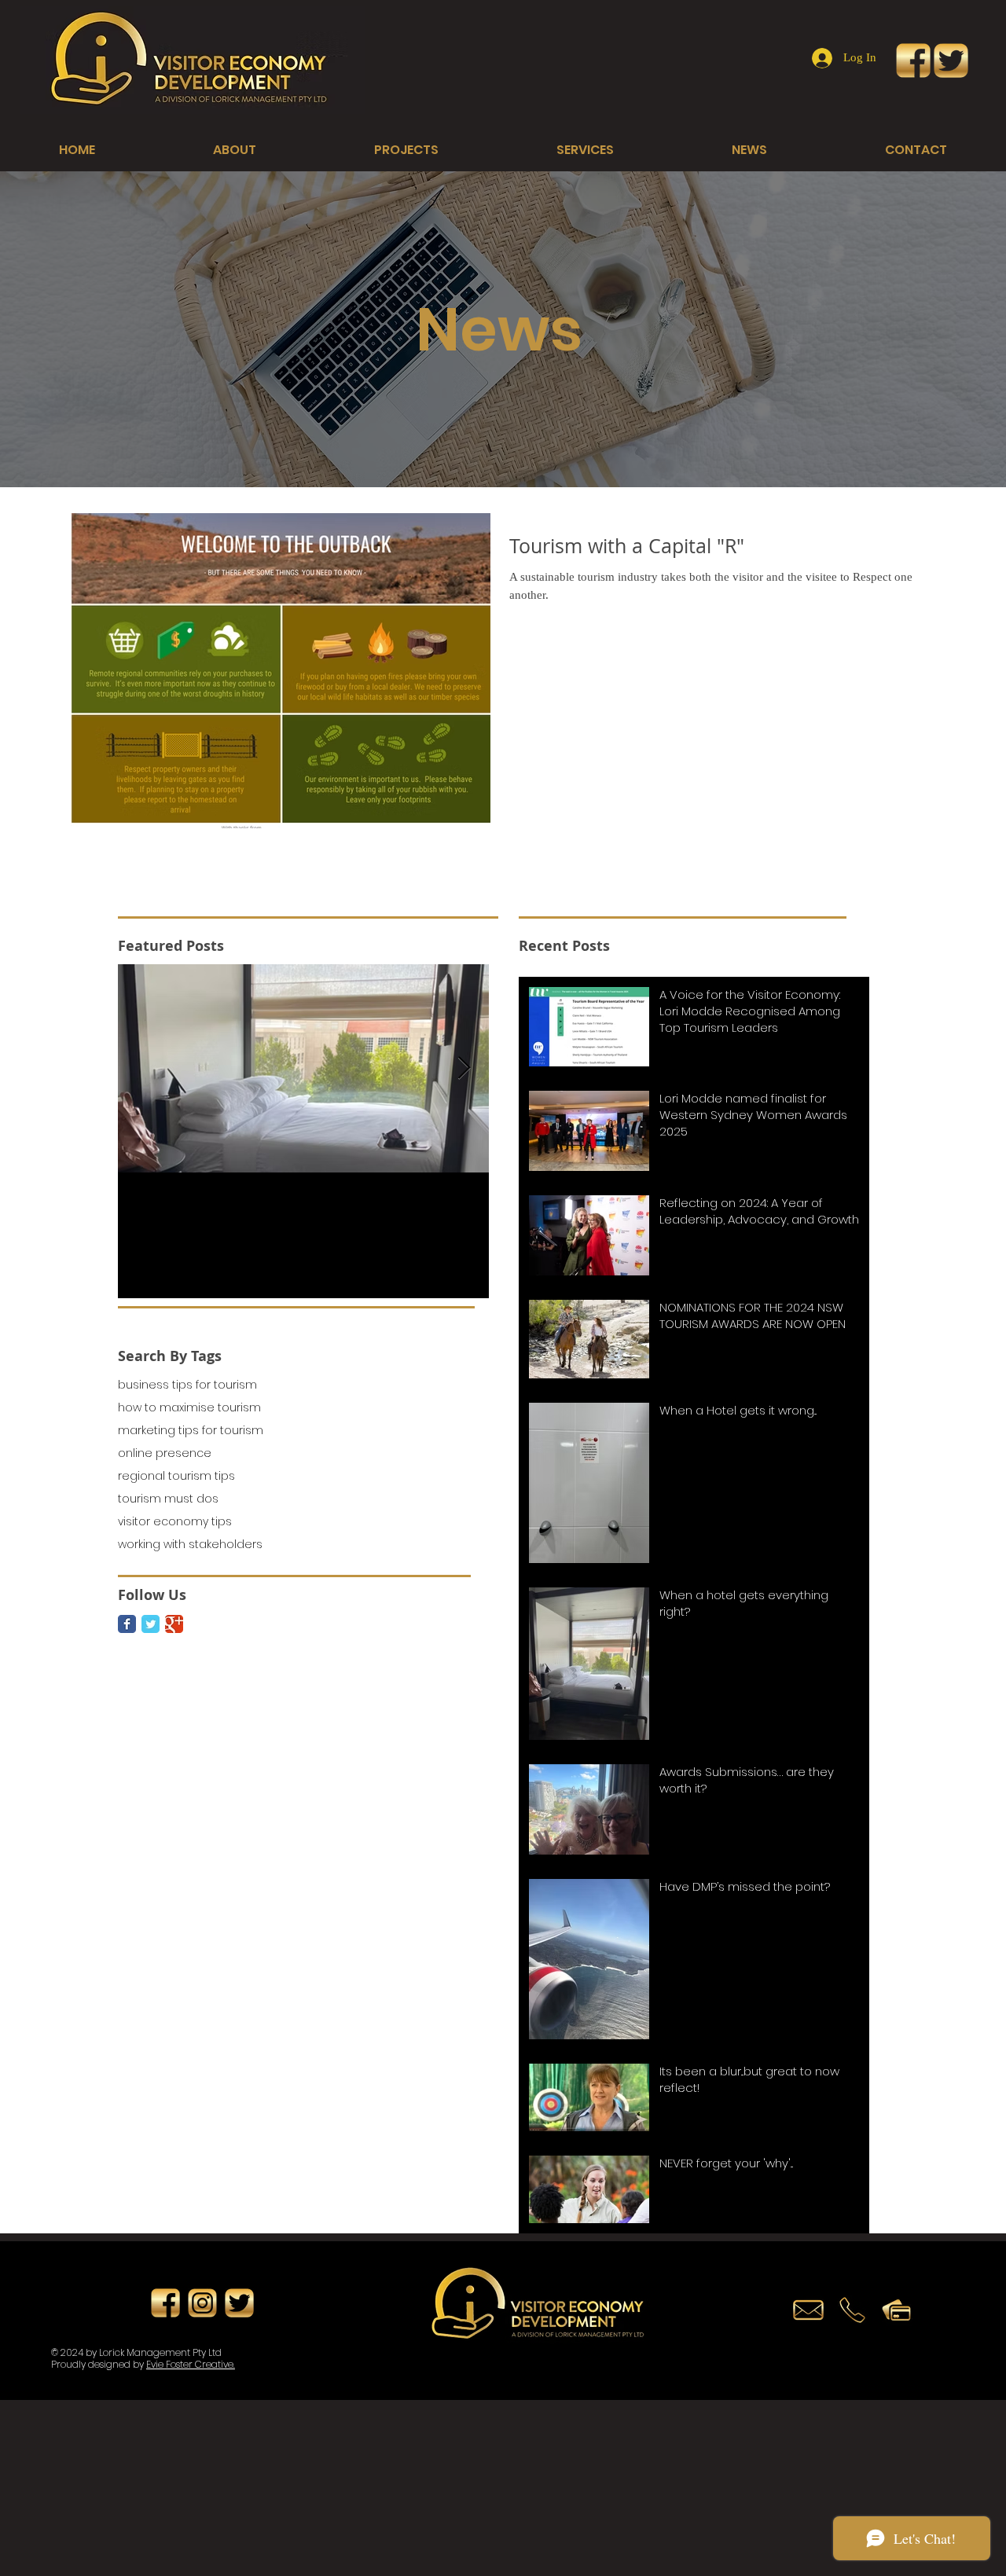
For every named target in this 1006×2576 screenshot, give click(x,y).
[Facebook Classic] (127, 1624)
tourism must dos (168, 1499)
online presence (165, 1453)
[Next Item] (464, 1068)
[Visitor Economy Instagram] (202, 2303)
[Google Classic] (174, 1624)
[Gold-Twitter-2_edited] (951, 61)
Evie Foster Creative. (191, 2364)
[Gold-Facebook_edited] (913, 61)
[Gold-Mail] (808, 2310)
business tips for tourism (187, 1385)
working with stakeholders (190, 1545)
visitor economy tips (175, 1522)
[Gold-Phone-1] (852, 2310)
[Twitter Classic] (151, 1624)
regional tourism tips (176, 1476)
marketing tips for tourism (191, 1431)
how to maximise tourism (189, 1408)
